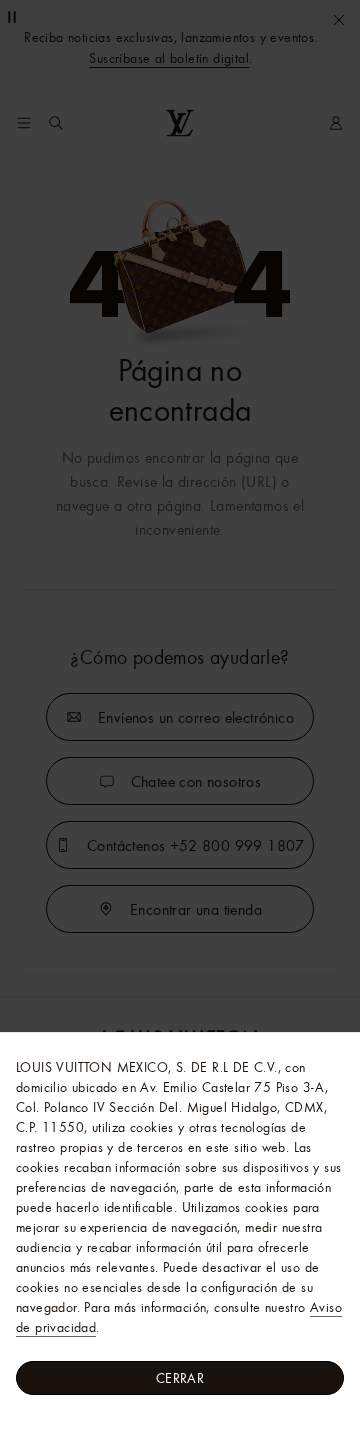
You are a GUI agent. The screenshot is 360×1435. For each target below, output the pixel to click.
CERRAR (180, 1378)
